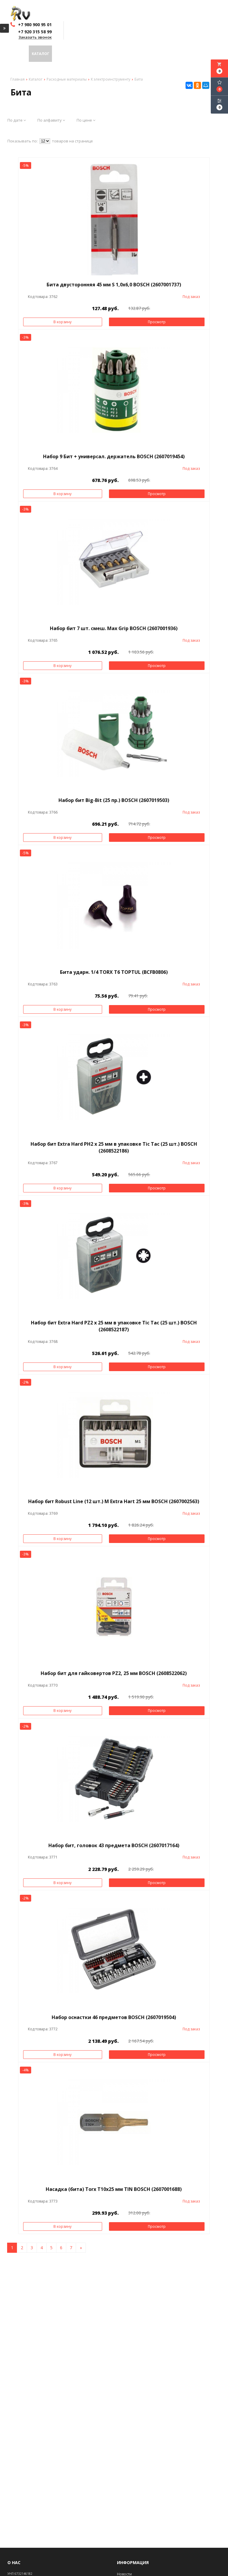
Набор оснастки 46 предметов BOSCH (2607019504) (114, 2017)
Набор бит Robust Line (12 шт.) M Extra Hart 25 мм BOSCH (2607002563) (114, 1501)
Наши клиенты (133, 54)
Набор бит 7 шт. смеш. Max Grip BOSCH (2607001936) (114, 628)
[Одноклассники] (197, 85)
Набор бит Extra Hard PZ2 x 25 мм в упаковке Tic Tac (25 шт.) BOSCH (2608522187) (114, 1326)
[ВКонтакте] (189, 85)
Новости (166, 54)
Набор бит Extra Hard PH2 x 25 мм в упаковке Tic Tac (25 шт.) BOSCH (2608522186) (114, 1147)
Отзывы (101, 54)
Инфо (79, 54)
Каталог (41, 54)
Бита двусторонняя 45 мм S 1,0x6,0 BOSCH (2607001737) (114, 285)
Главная (17, 54)
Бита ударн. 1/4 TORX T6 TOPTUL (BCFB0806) (114, 972)
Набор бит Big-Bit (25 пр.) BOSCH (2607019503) (114, 800)
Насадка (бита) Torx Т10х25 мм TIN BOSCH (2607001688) (114, 2189)
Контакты (192, 54)
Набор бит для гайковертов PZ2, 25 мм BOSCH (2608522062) (114, 1673)
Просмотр (157, 322)
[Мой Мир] (206, 85)
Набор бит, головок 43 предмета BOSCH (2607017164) (114, 1845)
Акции (61, 54)
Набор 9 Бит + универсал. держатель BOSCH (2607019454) (114, 456)
